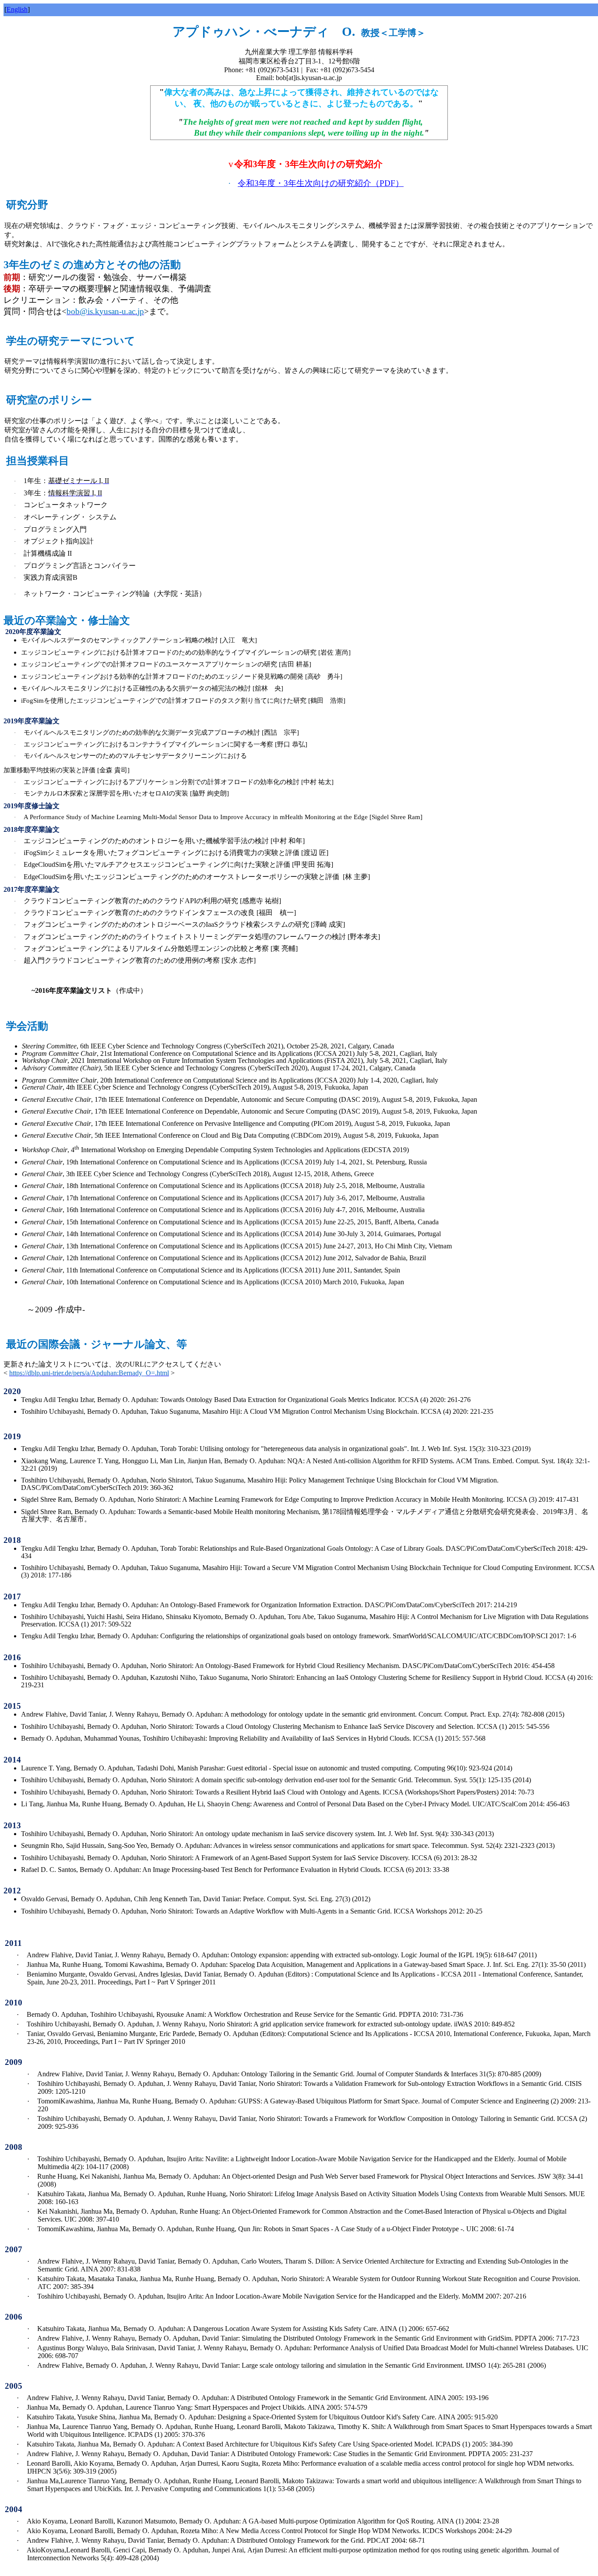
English (17, 9)
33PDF (321, 183)
